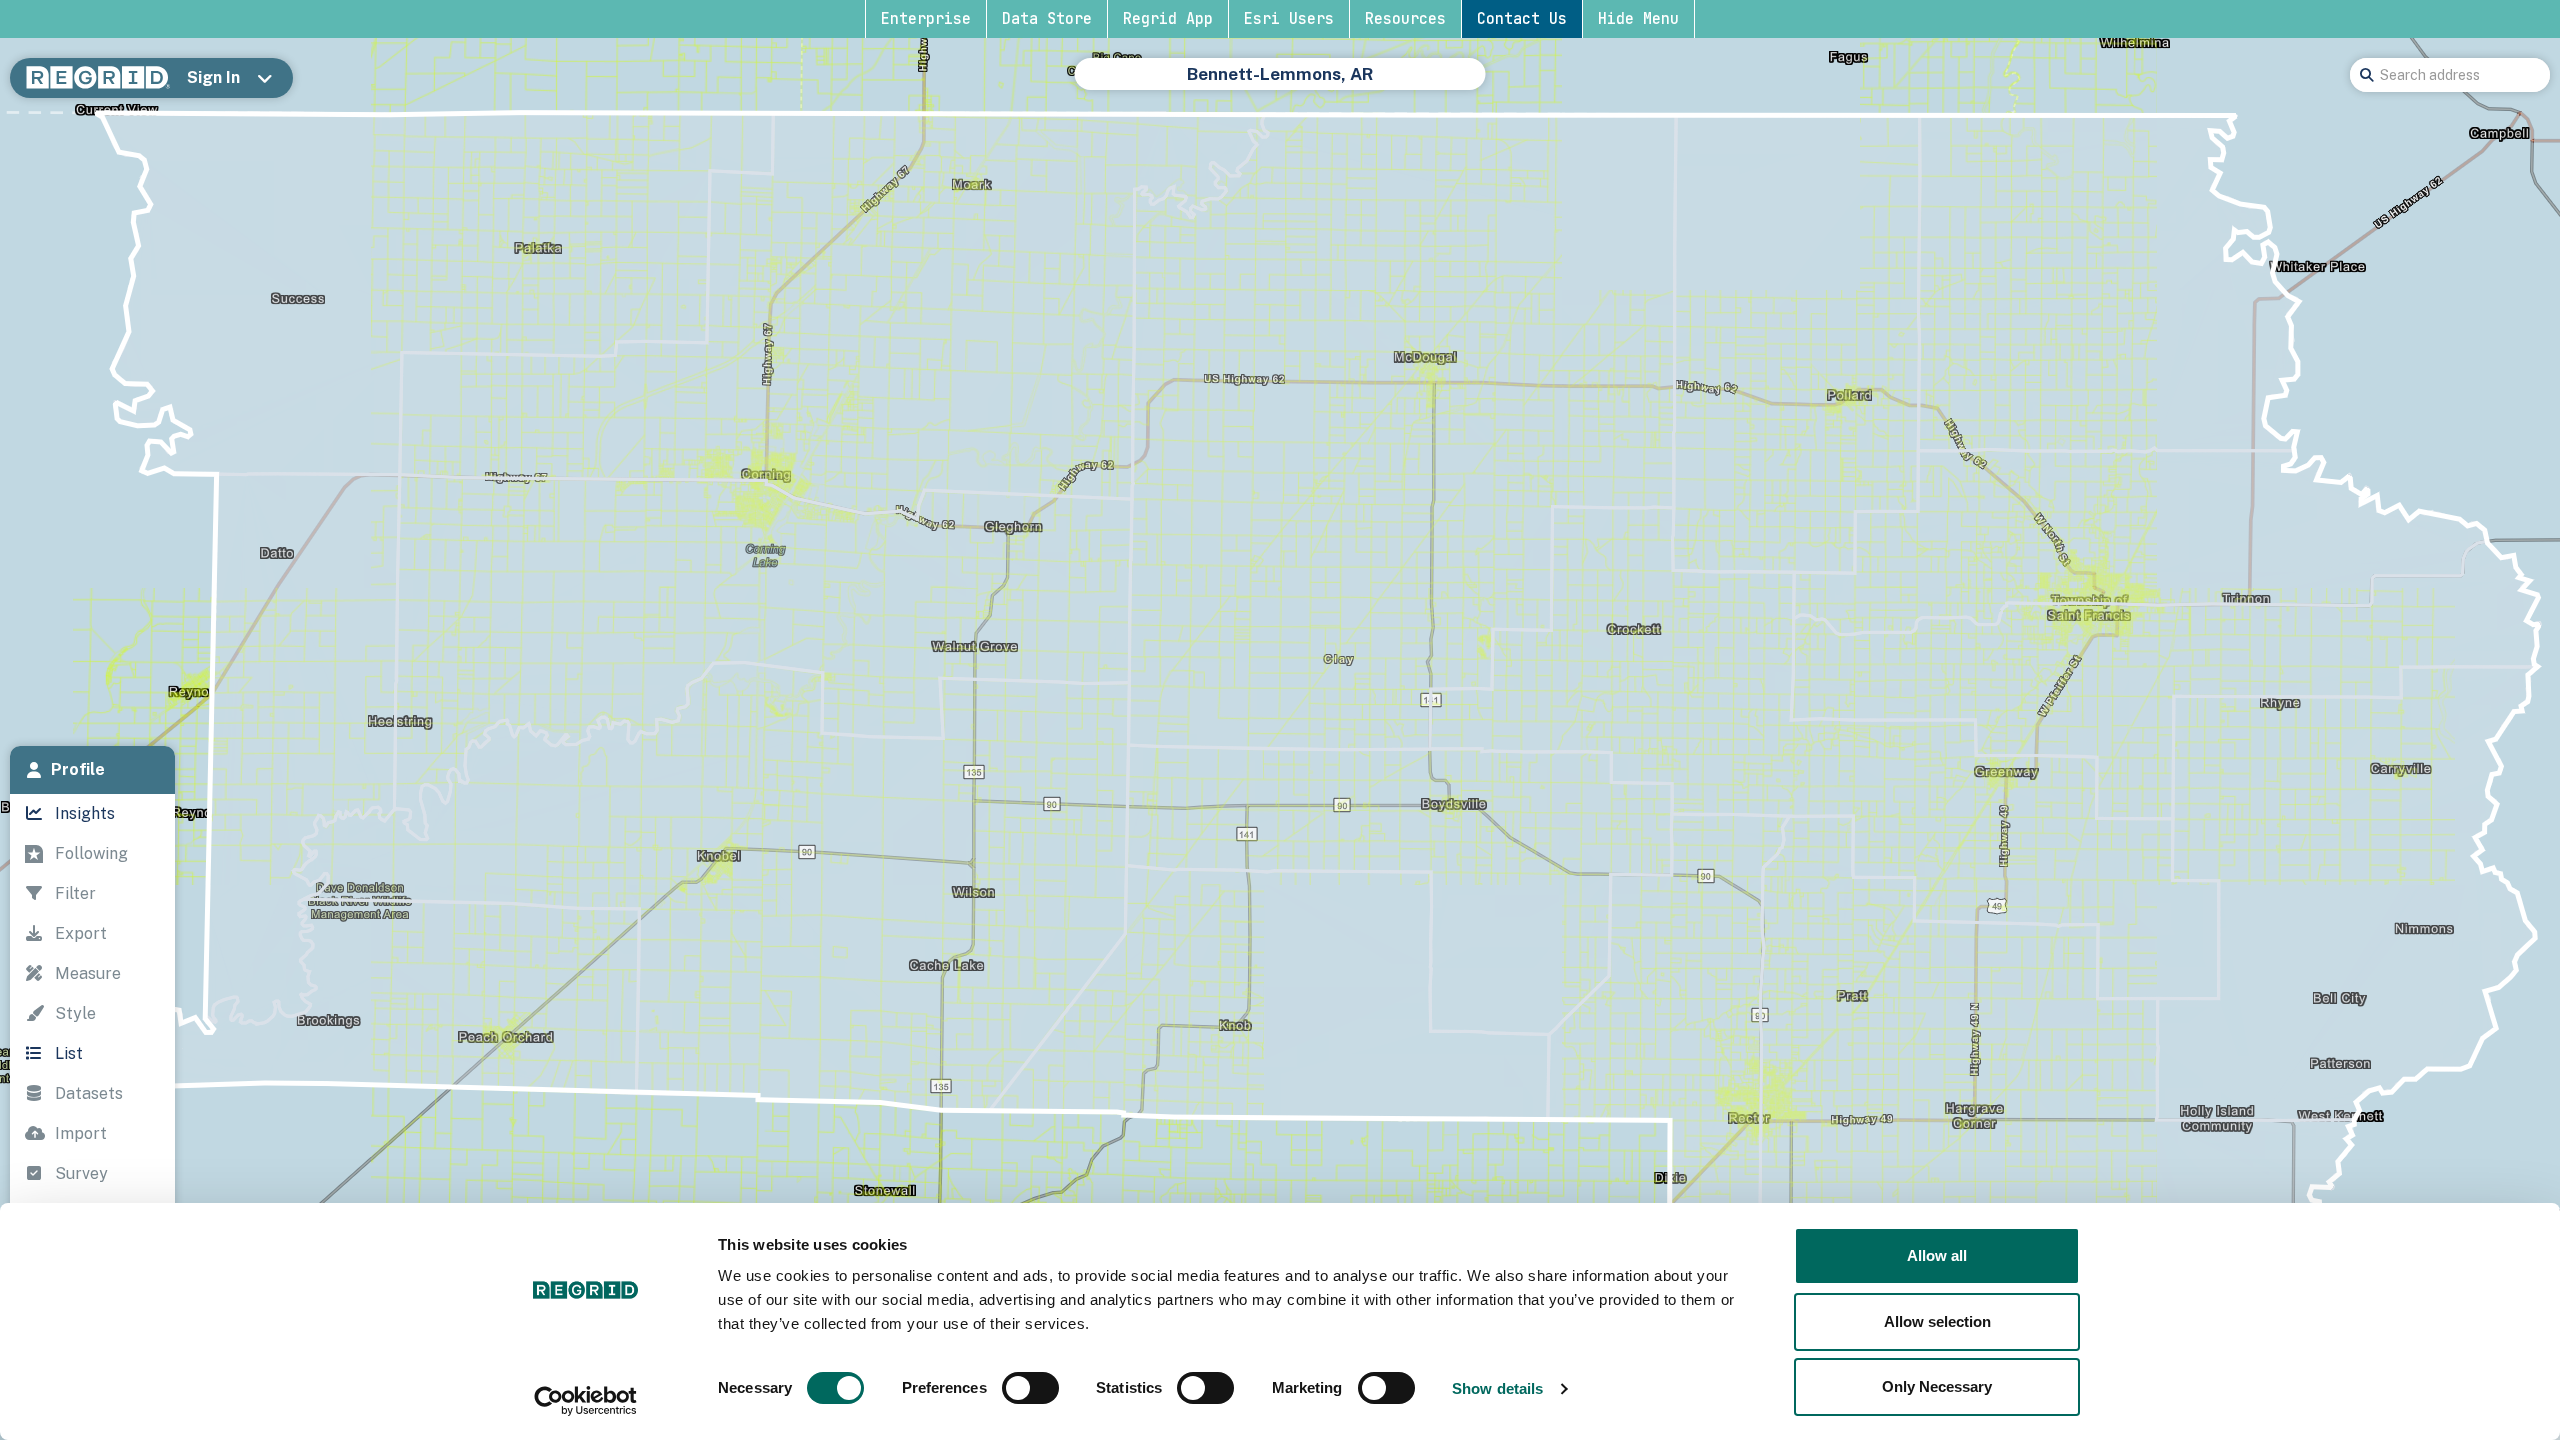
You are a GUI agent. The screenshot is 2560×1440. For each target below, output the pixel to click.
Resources (1405, 19)
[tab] (92, 770)
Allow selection (1937, 1321)
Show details (1497, 1388)
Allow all (1937, 1255)
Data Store (1047, 19)
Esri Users (1289, 19)
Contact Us (1522, 19)
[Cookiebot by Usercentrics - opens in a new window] (585, 1401)
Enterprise (926, 19)
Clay (1288, 84)
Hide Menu (1638, 19)
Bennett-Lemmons (1399, 84)
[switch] (1030, 1388)
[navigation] (92, 1046)
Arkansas (1214, 84)
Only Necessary (1937, 1386)
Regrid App (1168, 19)
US (1146, 84)
